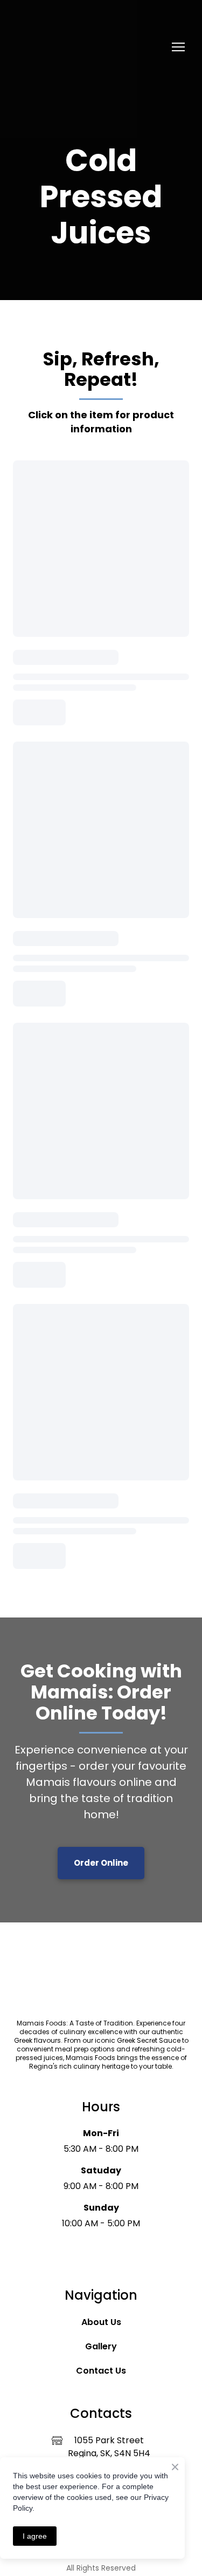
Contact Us (101, 2371)
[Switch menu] (178, 47)
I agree (35, 2536)
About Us (101, 2322)
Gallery (101, 2346)
